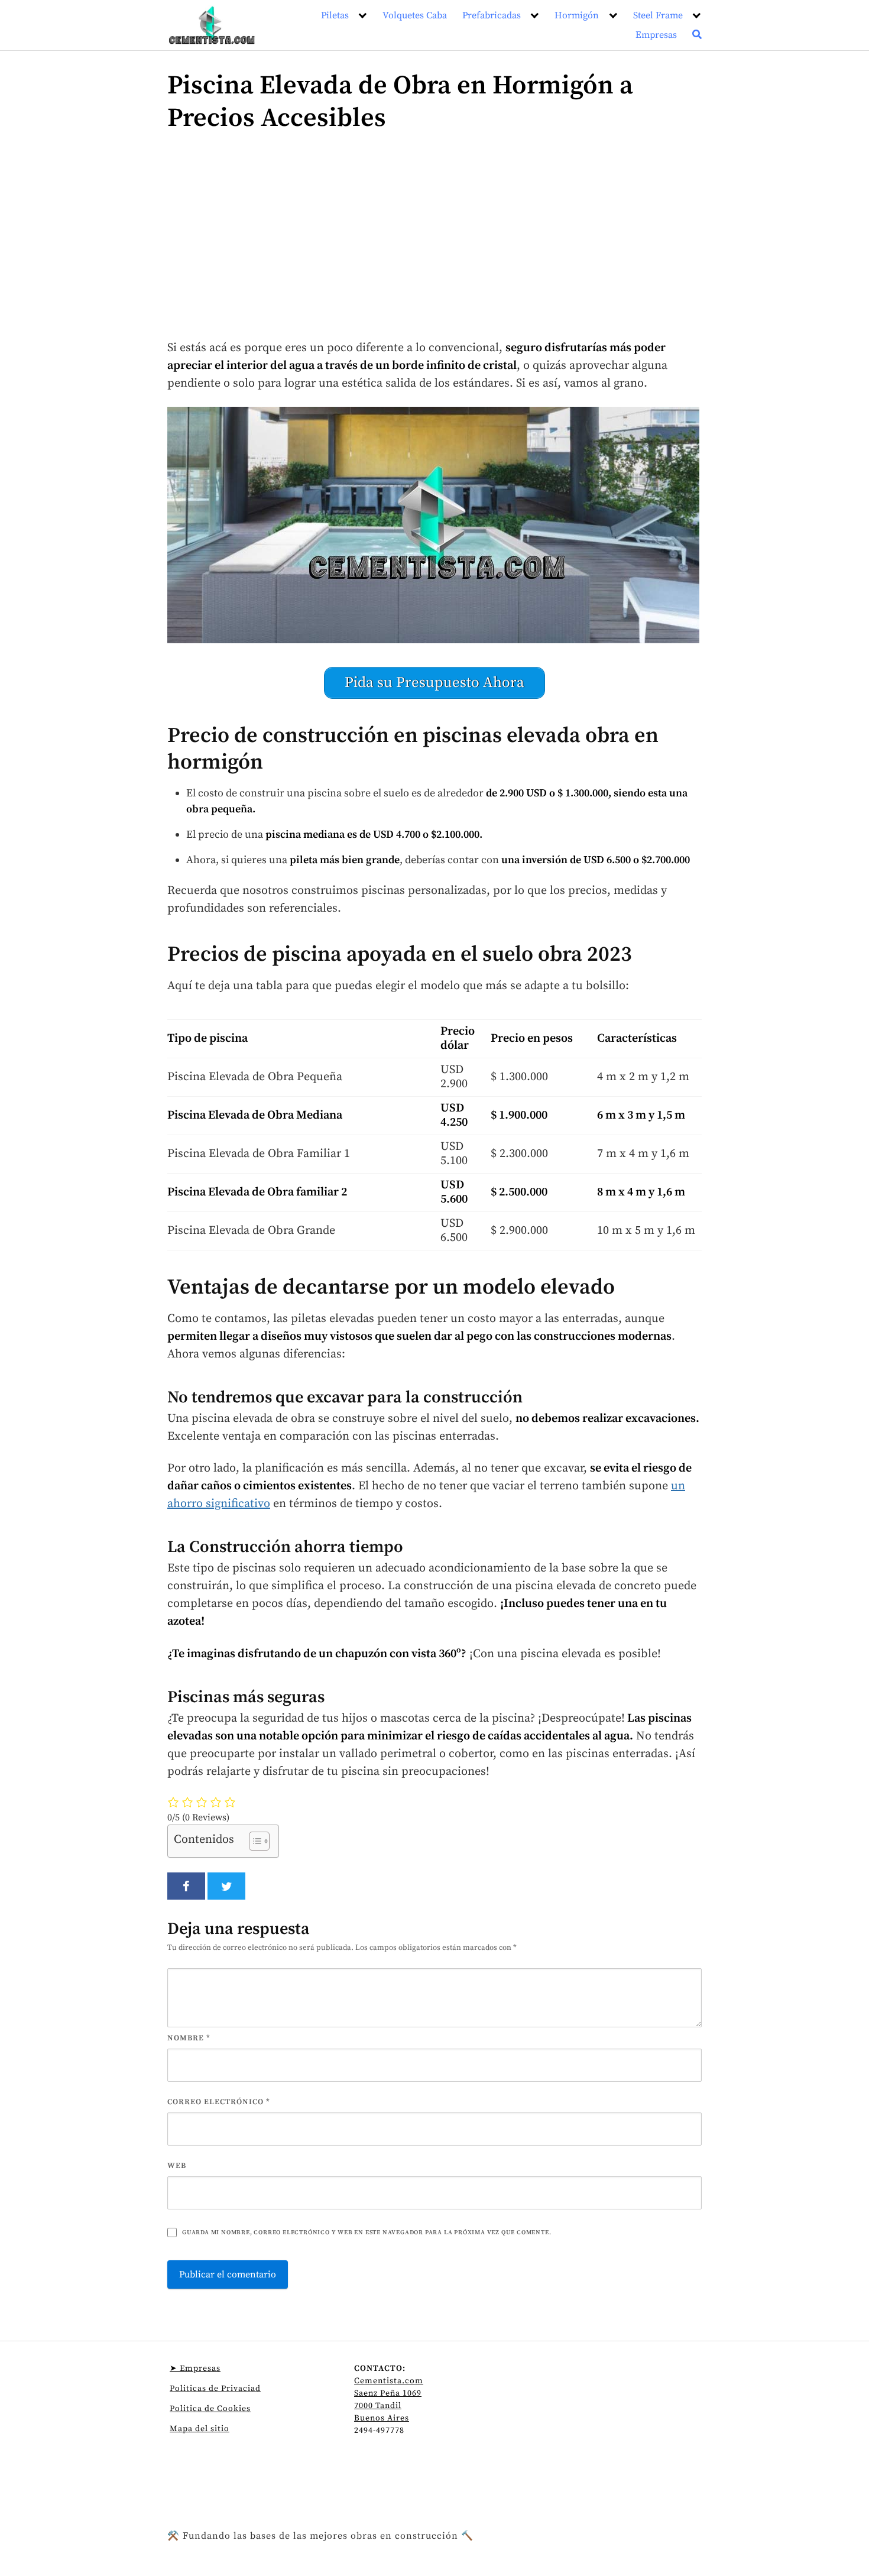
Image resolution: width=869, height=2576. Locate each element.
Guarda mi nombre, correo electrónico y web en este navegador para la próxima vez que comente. (367, 2232)
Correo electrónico (219, 2102)
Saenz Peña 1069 (388, 2393)
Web (177, 2166)
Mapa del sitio (200, 2429)
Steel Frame (658, 15)
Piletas (335, 15)
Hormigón (577, 15)
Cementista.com (389, 2381)
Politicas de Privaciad (215, 2389)
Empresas (656, 35)
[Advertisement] (434, 242)
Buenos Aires (382, 2418)
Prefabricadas (492, 15)
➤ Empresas (195, 2368)
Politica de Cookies (210, 2409)
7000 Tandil (378, 2406)
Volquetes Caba (415, 15)
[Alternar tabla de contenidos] (253, 1841)
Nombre (189, 2038)
